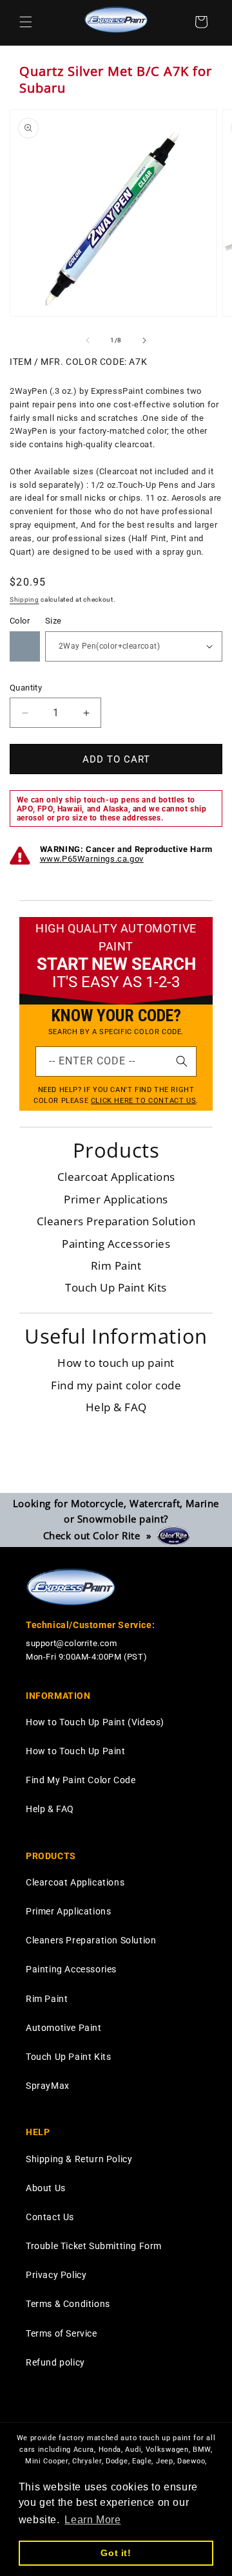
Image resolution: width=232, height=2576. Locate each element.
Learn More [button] (92, 2520)
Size (53, 621)
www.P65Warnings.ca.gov (92, 859)
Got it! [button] (116, 2553)
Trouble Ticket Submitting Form (94, 2246)
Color (20, 621)
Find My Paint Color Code (81, 1780)
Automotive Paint (64, 2028)
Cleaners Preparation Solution (116, 1221)
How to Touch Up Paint (76, 1751)
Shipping (24, 599)
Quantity (26, 688)
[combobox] (116, 1061)
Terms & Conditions (68, 2304)
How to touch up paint (116, 1363)
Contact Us (50, 2217)
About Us (46, 2188)
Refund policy (55, 2362)
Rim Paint (116, 1265)
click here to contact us (143, 1101)
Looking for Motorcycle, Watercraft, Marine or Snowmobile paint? (116, 1519)
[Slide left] (88, 340)
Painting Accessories (116, 1244)
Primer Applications (116, 1199)
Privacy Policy (56, 2275)
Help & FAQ (116, 1407)
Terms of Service (62, 2333)
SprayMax (48, 2086)
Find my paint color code (116, 1385)
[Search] (182, 1061)
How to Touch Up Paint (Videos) (95, 1722)
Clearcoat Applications (116, 1177)
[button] (26, 22)
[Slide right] (144, 340)
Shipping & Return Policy (79, 2159)
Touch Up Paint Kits (116, 1287)
